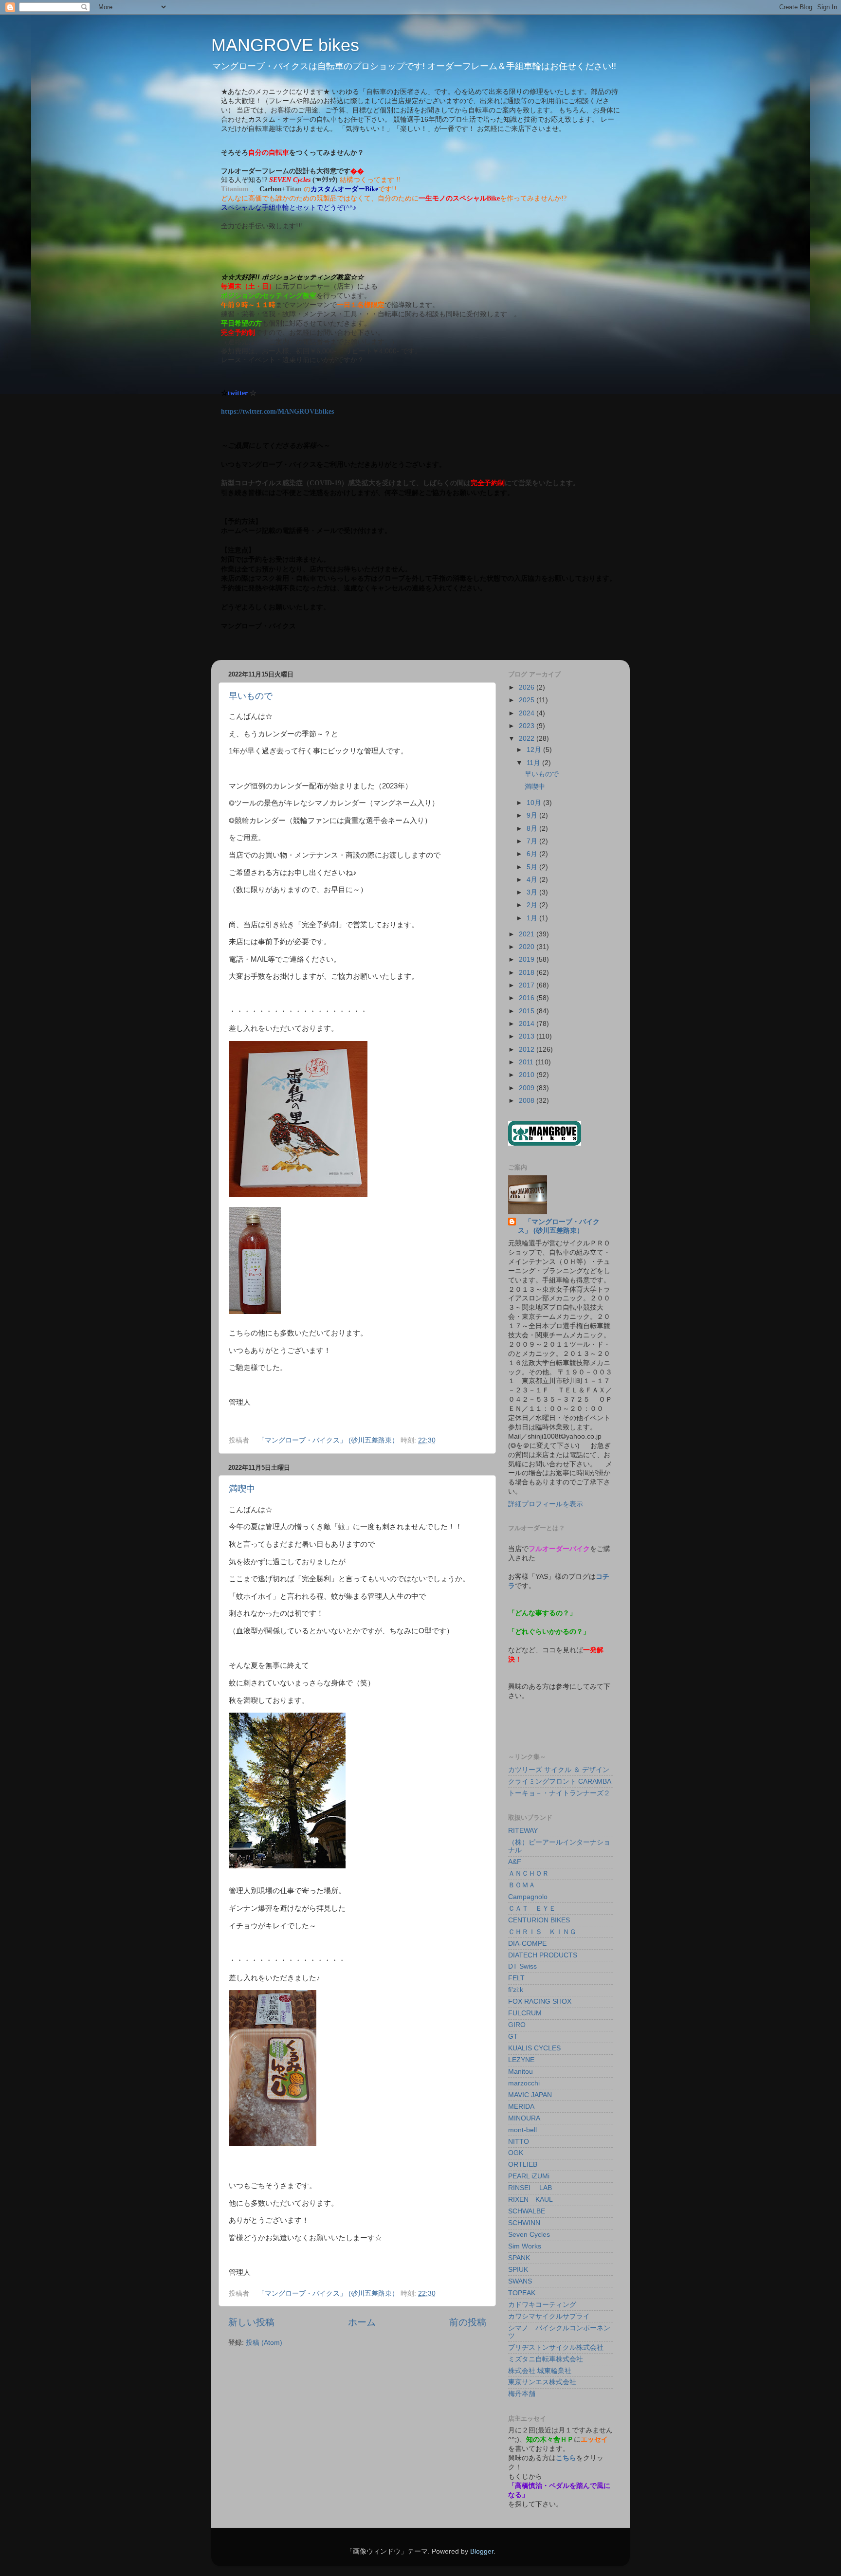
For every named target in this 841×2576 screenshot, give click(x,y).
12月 (535, 750)
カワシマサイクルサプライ (549, 2316)
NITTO (519, 2142)
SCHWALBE (527, 2211)
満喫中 (242, 1489)
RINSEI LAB (530, 2188)
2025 (528, 700)
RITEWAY (523, 1831)
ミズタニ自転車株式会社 (546, 2359)
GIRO (517, 2025)
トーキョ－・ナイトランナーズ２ (559, 1793)
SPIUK (518, 2270)
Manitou (521, 2072)
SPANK (519, 2258)
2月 (533, 905)
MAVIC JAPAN (530, 2095)
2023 (528, 726)
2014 (528, 1024)
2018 (528, 973)
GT (513, 2037)
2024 (528, 713)
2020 (528, 947)
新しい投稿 (251, 2322)
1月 (533, 918)
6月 (533, 854)
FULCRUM (525, 2013)
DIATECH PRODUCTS (543, 1955)
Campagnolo (528, 1897)
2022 (528, 739)
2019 (528, 959)
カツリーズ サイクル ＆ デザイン (559, 1770)
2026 (528, 687)
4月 (533, 880)
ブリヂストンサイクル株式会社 (556, 2348)
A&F (515, 1862)
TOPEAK (522, 2293)
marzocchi (524, 2083)
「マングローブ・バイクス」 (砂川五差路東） (559, 1226)
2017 (528, 985)
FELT (516, 1978)
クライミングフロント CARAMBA (560, 1781)
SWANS (520, 2281)
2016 (528, 998)
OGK (516, 2153)
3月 (533, 892)
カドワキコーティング (542, 2305)
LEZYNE (521, 2060)
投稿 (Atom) (264, 2343)
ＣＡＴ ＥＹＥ (532, 1909)
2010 (528, 1075)
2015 (528, 1011)
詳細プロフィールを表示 (546, 1504)
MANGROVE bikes (285, 45)
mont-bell (522, 2130)
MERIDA (521, 2107)
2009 (528, 1088)
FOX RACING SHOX (540, 2001)
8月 (533, 829)
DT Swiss (522, 1966)
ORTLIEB (523, 2165)
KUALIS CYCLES (534, 2048)
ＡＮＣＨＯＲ (529, 1873)
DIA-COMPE (527, 1944)
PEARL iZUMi (529, 2176)
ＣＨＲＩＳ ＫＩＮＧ (542, 1932)
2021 (528, 934)
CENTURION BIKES (539, 1920)
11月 (534, 763)
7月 (533, 841)
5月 (533, 867)
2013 (528, 1036)
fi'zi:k (516, 1990)
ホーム (362, 2322)
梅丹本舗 (522, 2394)
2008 (528, 1101)
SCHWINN (524, 2223)
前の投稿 (468, 2322)
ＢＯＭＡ (522, 1885)
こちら (566, 2458)
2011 (527, 1062)
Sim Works (525, 2246)
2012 (528, 1050)
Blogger (482, 2551)
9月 (533, 815)
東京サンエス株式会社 (542, 2382)
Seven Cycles (529, 2235)
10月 (535, 803)
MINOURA (524, 2118)
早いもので (251, 696)
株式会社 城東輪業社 (540, 2371)
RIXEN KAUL (530, 2200)
